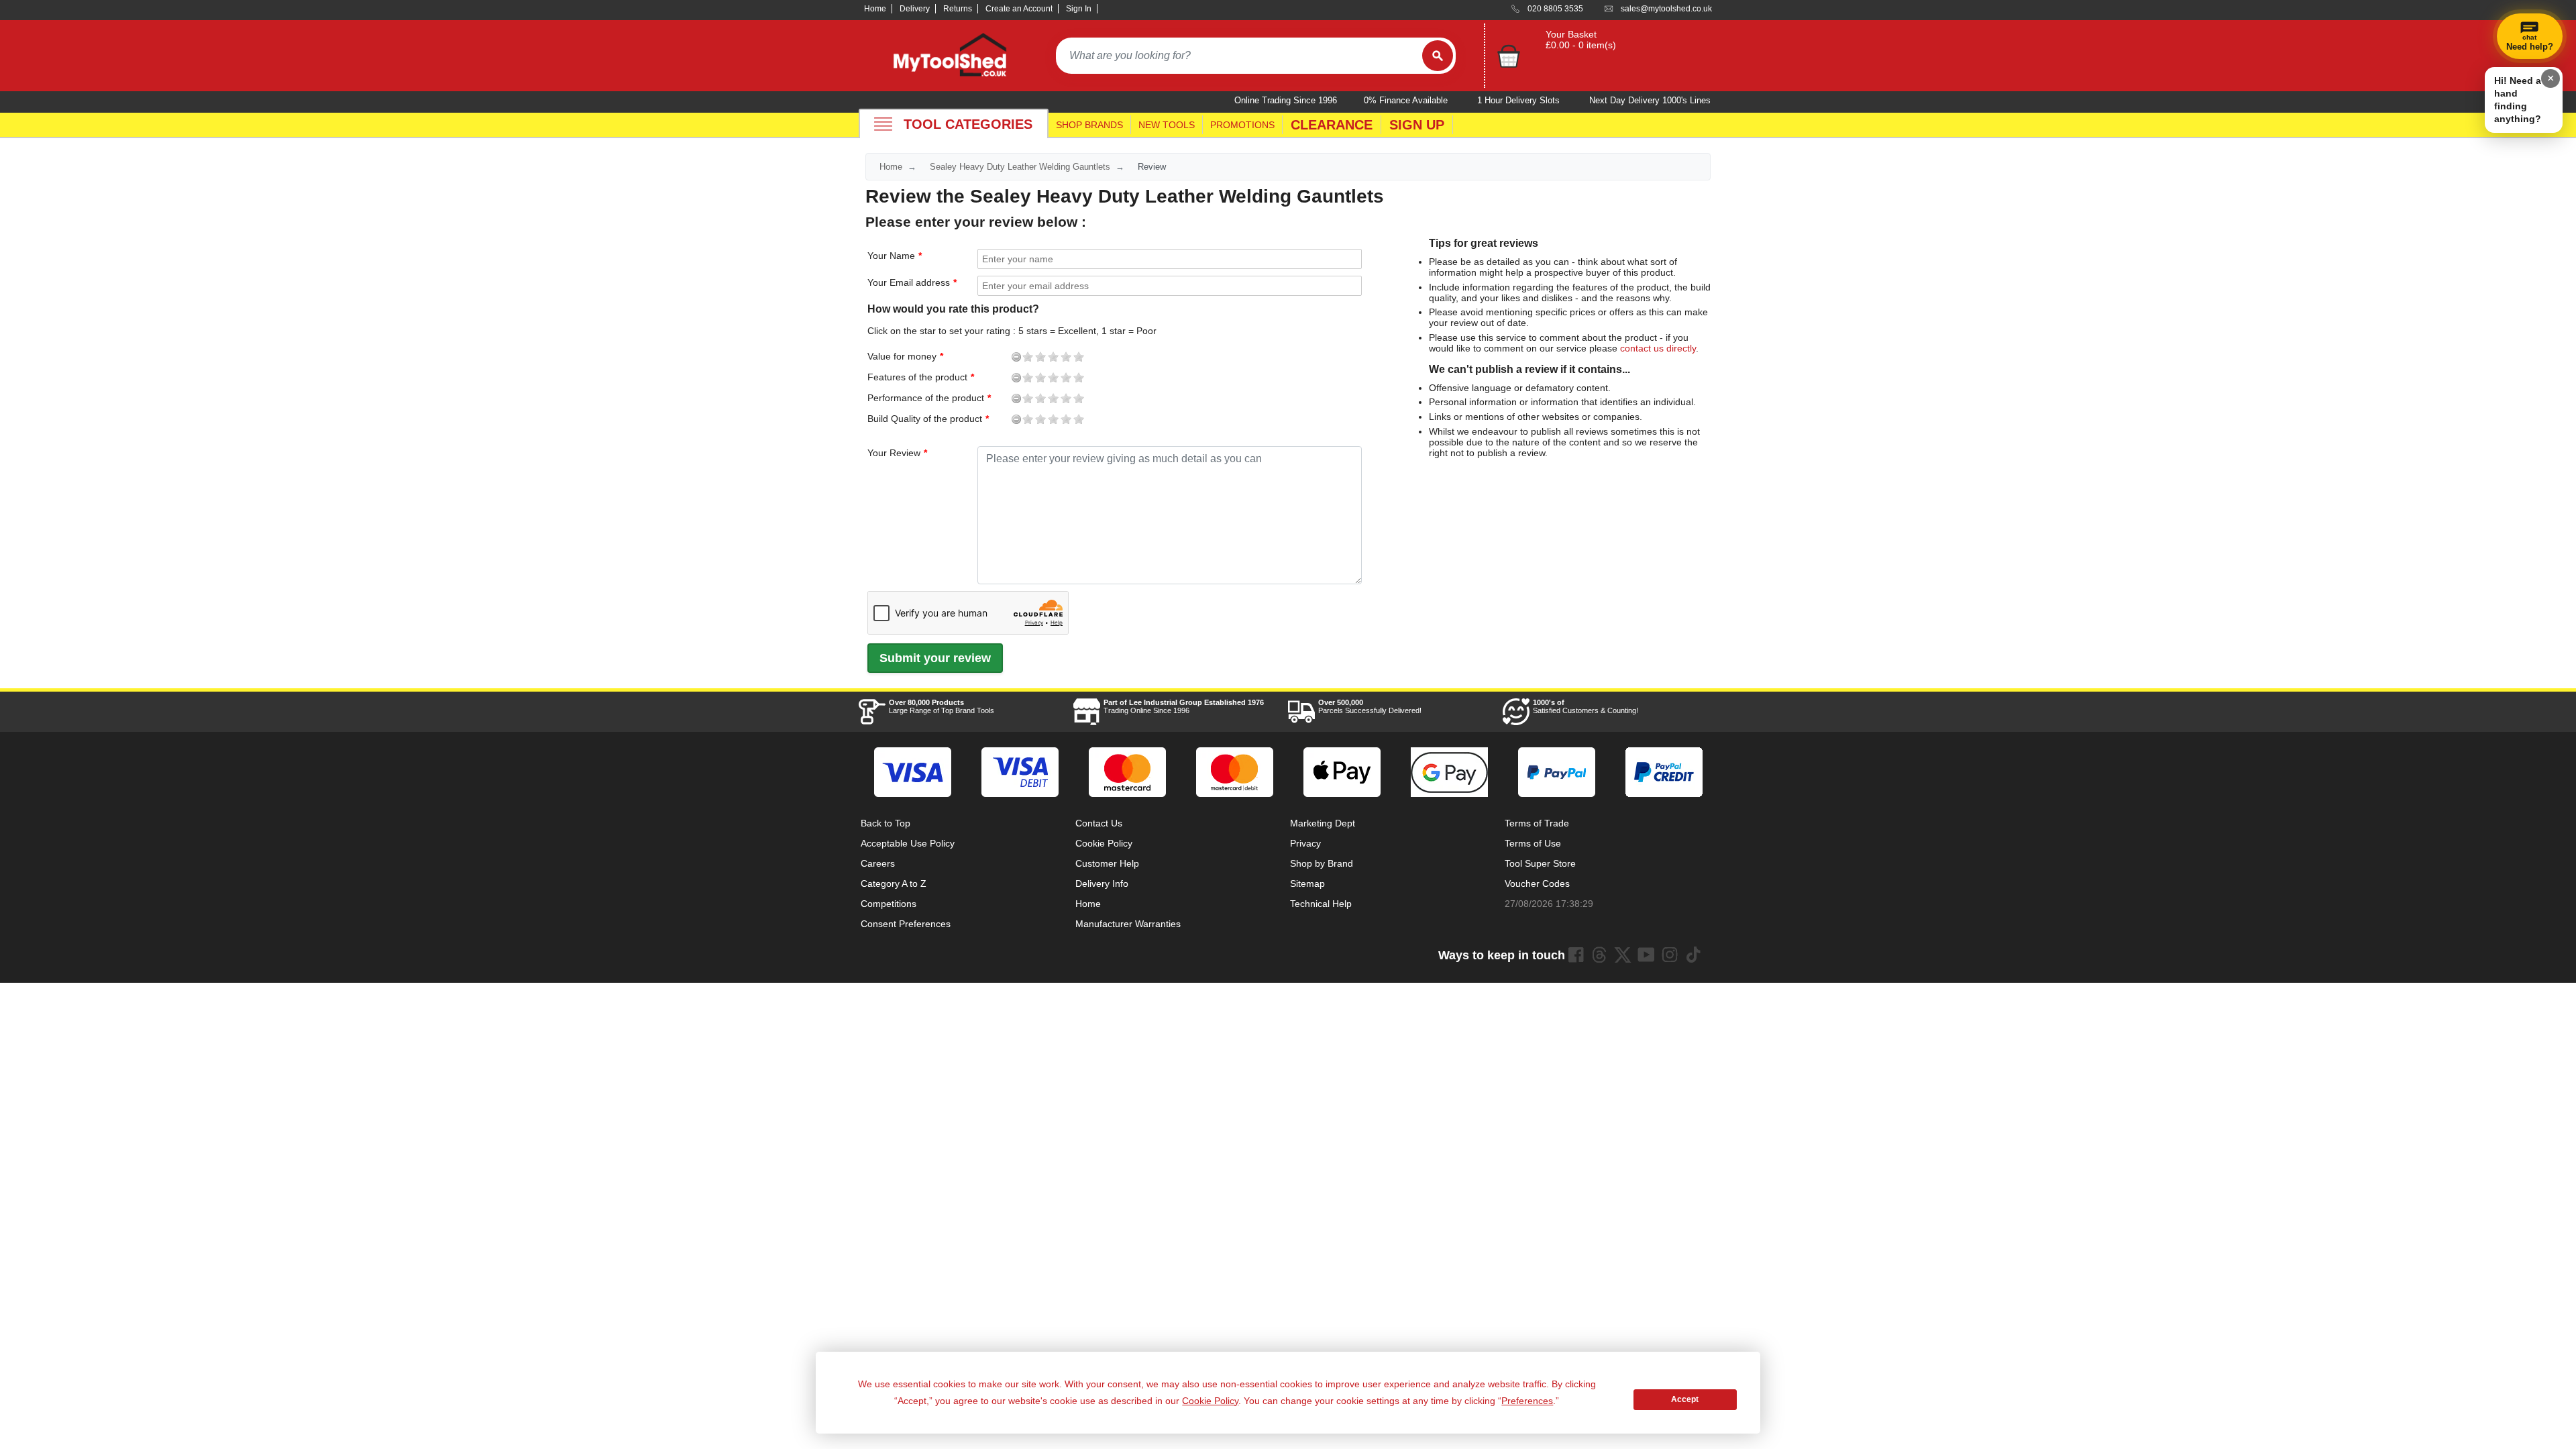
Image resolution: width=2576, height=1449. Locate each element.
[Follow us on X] (1623, 955)
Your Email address (909, 282)
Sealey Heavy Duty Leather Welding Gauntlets (1020, 167)
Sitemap (1307, 883)
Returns (958, 9)
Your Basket (1571, 34)
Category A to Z (894, 883)
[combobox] (1239, 56)
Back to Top (885, 823)
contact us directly (1658, 348)
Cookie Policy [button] (1210, 1401)
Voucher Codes (1537, 883)
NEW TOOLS (1167, 125)
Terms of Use (1533, 843)
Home (875, 9)
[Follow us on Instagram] (1670, 955)
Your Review (894, 453)
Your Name (891, 256)
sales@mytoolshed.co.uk (1666, 9)
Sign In (1079, 9)
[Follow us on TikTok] (1693, 955)
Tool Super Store (1540, 863)
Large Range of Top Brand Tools (942, 706)
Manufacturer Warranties (1128, 924)
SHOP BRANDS (1089, 125)
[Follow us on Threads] (1599, 955)
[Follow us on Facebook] (1576, 955)
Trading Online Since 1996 (1184, 706)
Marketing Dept (1323, 823)
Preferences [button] (1527, 1401)
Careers (878, 863)
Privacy (1305, 843)
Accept (1685, 1399)
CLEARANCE (1332, 125)
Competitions (889, 904)
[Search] (1438, 56)
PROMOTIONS (1242, 125)
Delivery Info (1102, 883)
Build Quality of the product (880, 419)
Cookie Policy (1104, 843)
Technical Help (1321, 904)
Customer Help (1107, 863)
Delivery (915, 9)
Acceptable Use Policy (908, 843)
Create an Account (1019, 9)
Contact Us (1099, 823)
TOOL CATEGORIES (968, 124)
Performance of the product (880, 398)
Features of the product (880, 377)
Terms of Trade (1537, 823)
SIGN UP (1417, 125)
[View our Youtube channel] (1646, 955)
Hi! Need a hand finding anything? (2518, 100)
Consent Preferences (906, 924)
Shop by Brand (1322, 863)
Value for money (880, 356)
